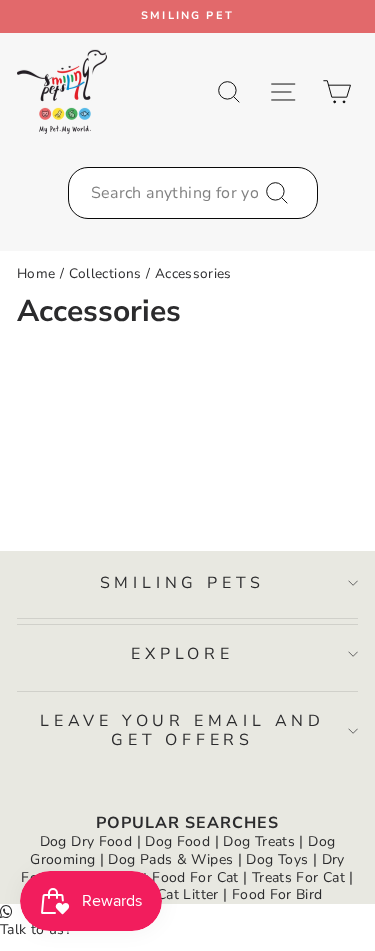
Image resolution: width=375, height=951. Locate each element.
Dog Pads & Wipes (170, 859)
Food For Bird (277, 894)
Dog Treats (259, 841)
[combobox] (193, 193)
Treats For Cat (298, 877)
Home (36, 273)
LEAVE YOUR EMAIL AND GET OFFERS (182, 730)
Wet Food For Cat (180, 877)
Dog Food (177, 841)
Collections (105, 273)
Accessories (193, 273)
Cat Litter (188, 894)
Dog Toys (277, 859)
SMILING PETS (183, 583)
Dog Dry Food (86, 841)
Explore (182, 654)
